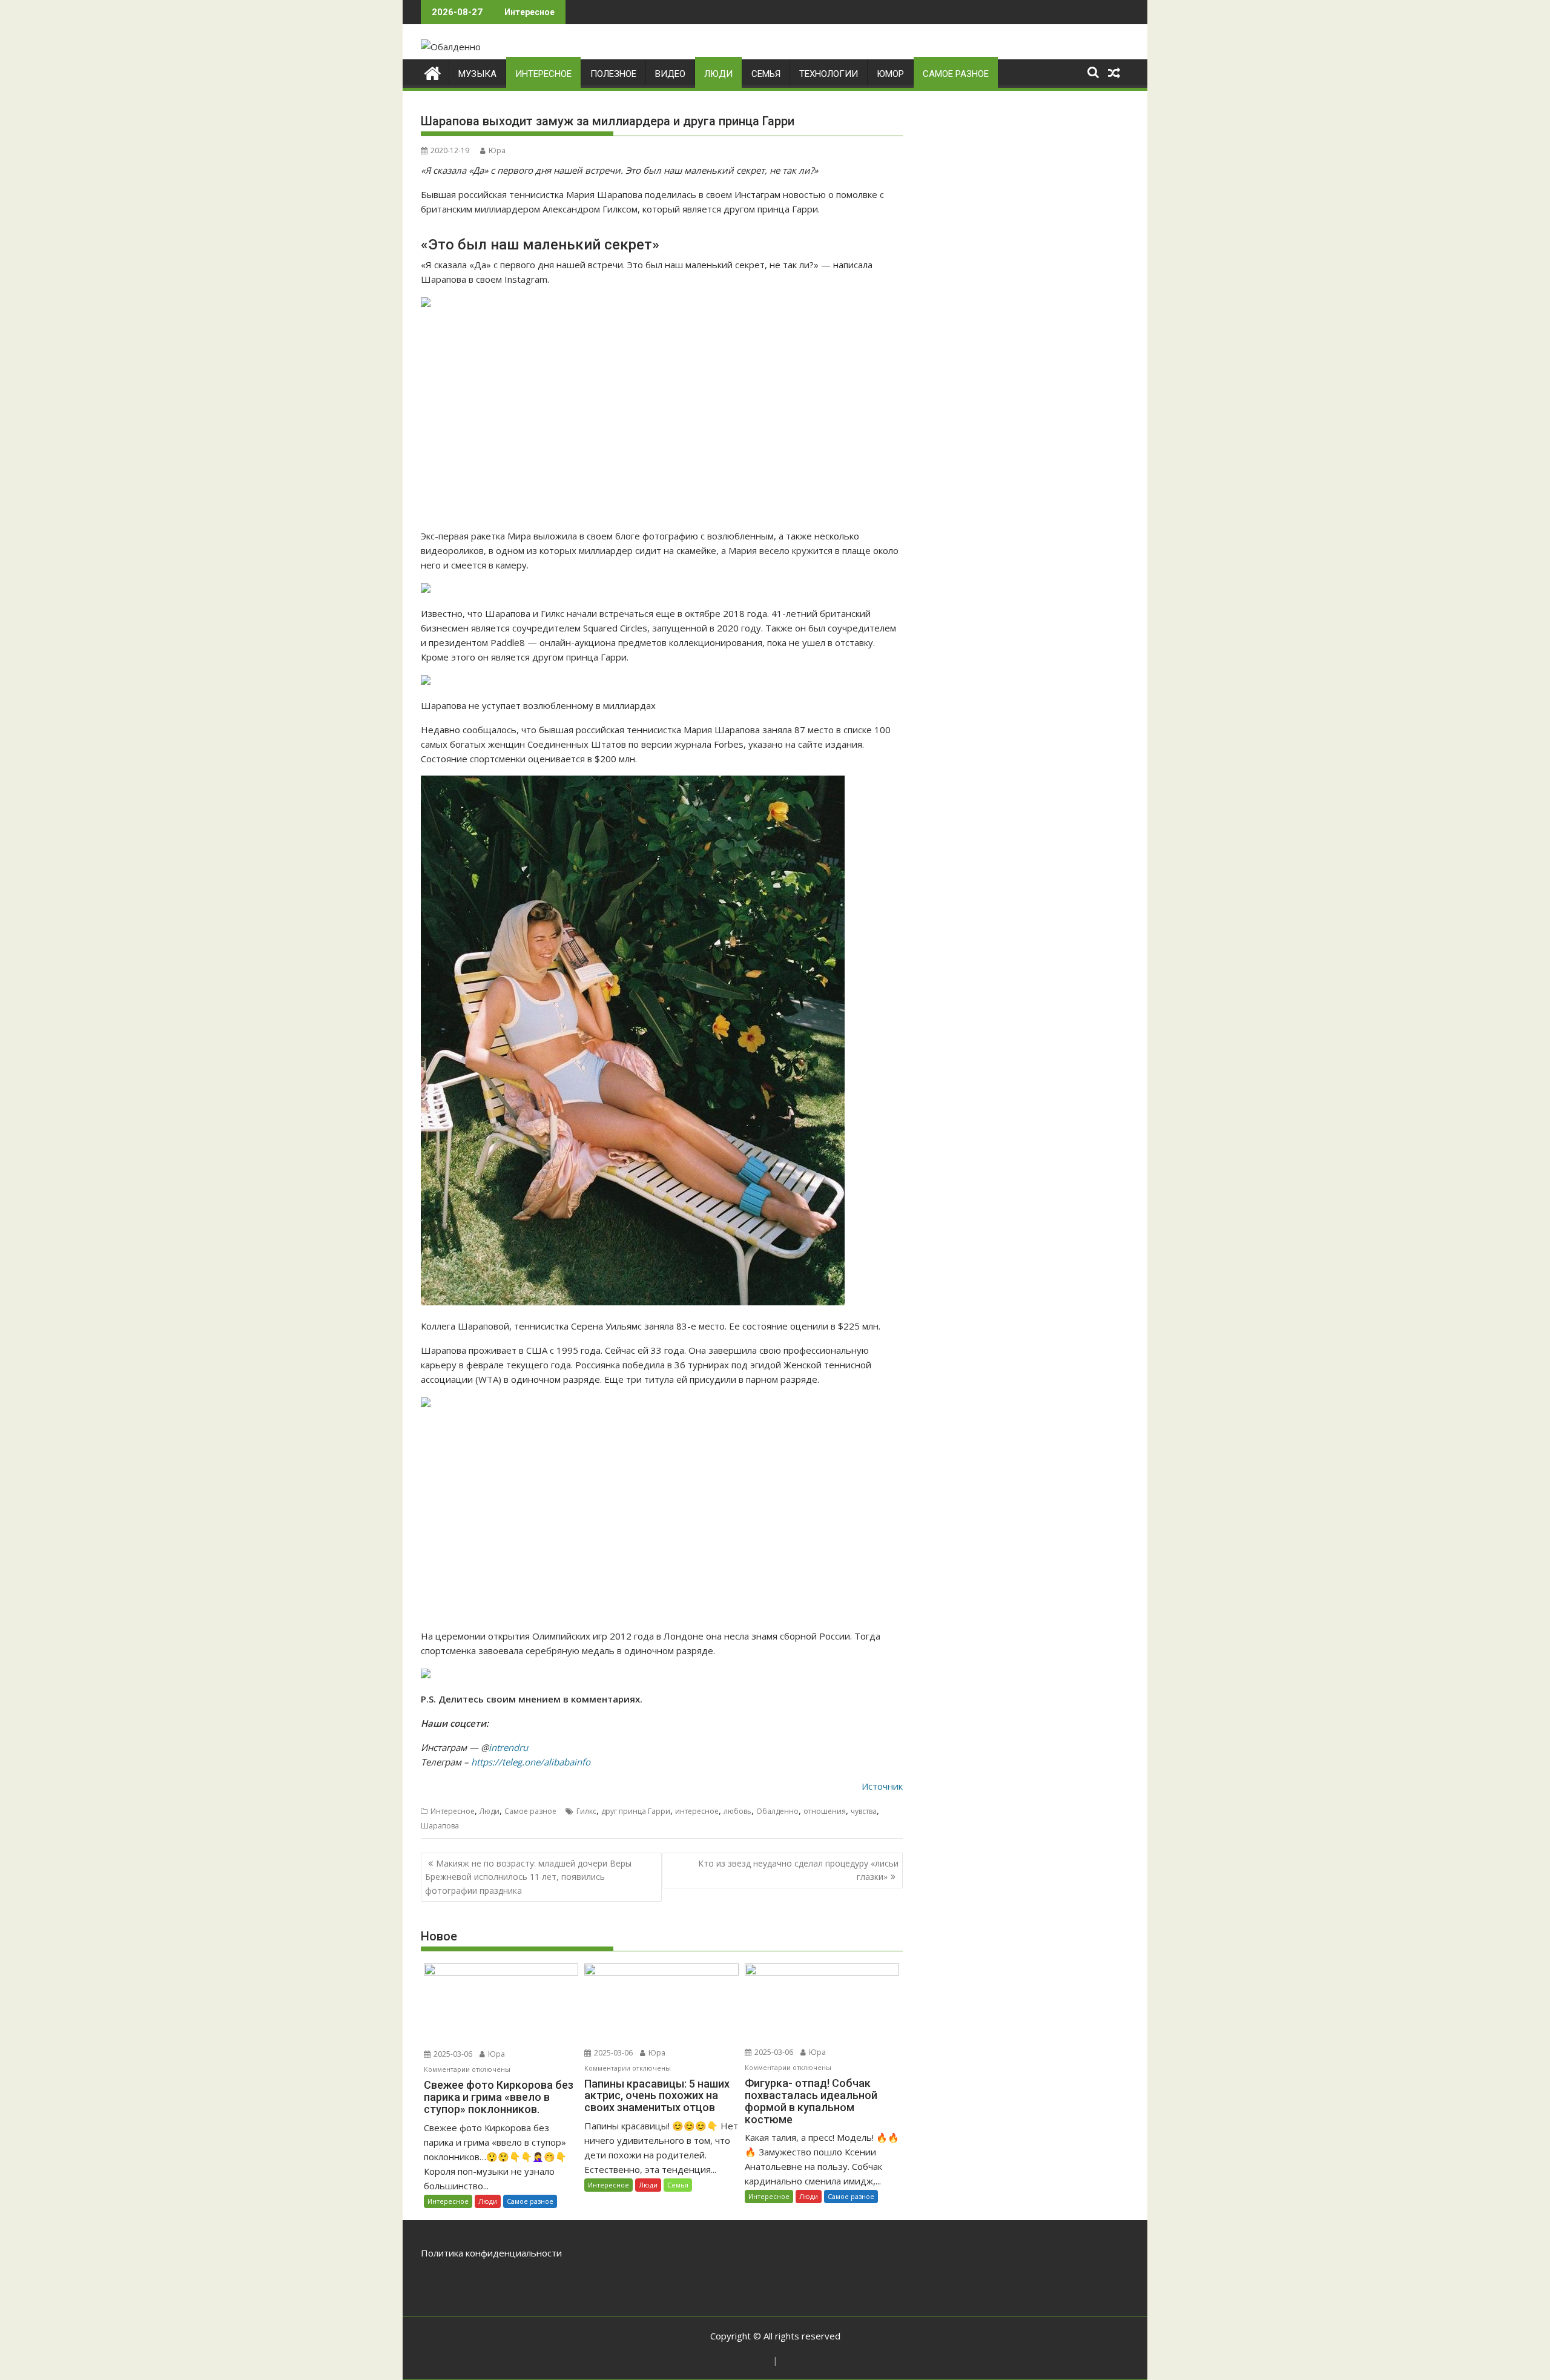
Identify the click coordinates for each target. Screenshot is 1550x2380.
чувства (864, 1811)
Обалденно (777, 1811)
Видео (670, 74)
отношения (825, 1811)
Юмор (890, 74)
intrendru (508, 1747)
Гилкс (586, 1811)
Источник (882, 1786)
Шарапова (440, 1826)
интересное (697, 1811)
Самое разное (956, 74)
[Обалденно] (433, 72)
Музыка (477, 74)
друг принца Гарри (636, 1811)
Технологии (829, 74)
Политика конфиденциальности (491, 2253)
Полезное (613, 74)
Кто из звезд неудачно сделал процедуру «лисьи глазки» (798, 1870)
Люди (718, 74)
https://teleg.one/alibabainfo (531, 1762)
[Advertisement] (662, 420)
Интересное (543, 74)
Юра (497, 150)
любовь (737, 1811)
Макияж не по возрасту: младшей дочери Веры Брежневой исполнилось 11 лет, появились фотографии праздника (528, 1877)
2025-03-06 (452, 2054)
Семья (766, 74)
